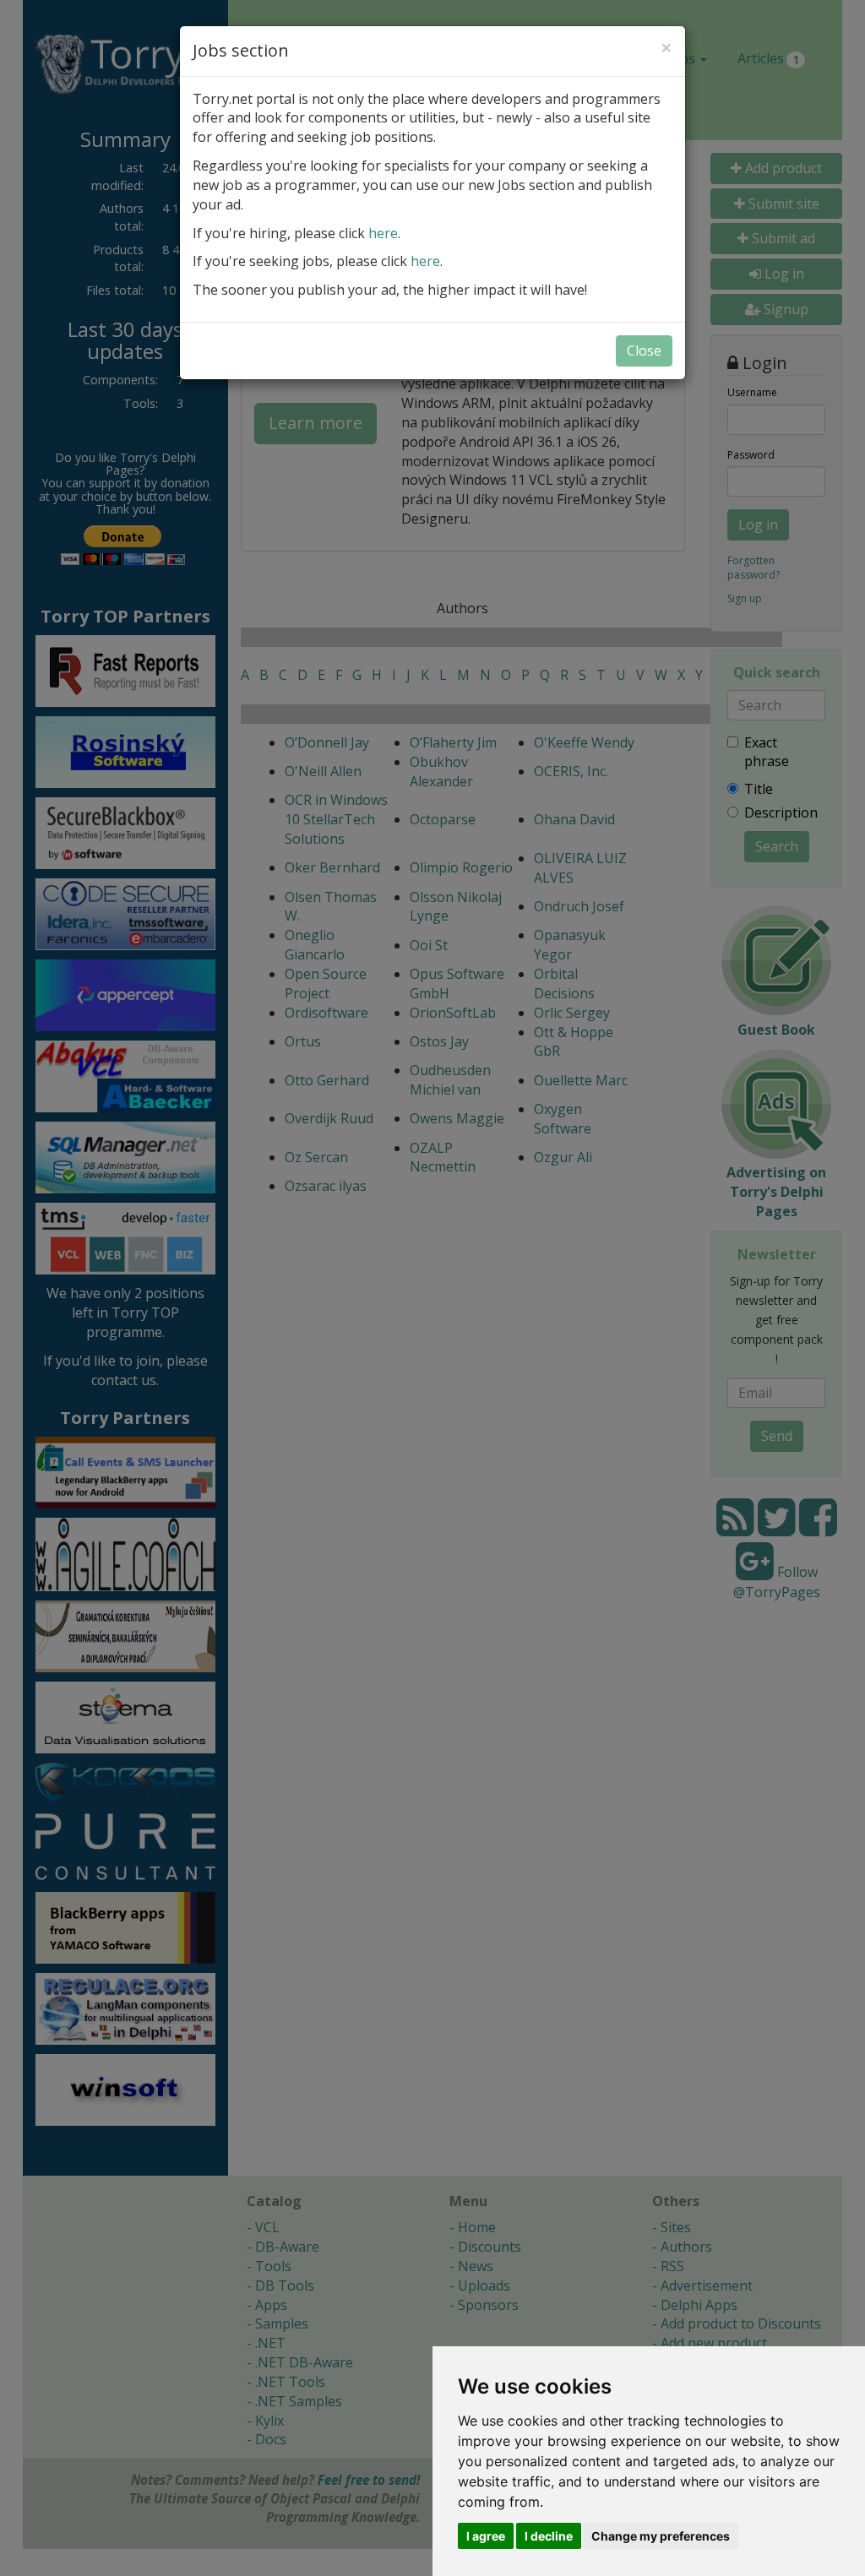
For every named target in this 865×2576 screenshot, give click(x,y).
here (383, 233)
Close (644, 351)
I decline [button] (549, 2536)
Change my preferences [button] (661, 2536)
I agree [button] (486, 2536)
